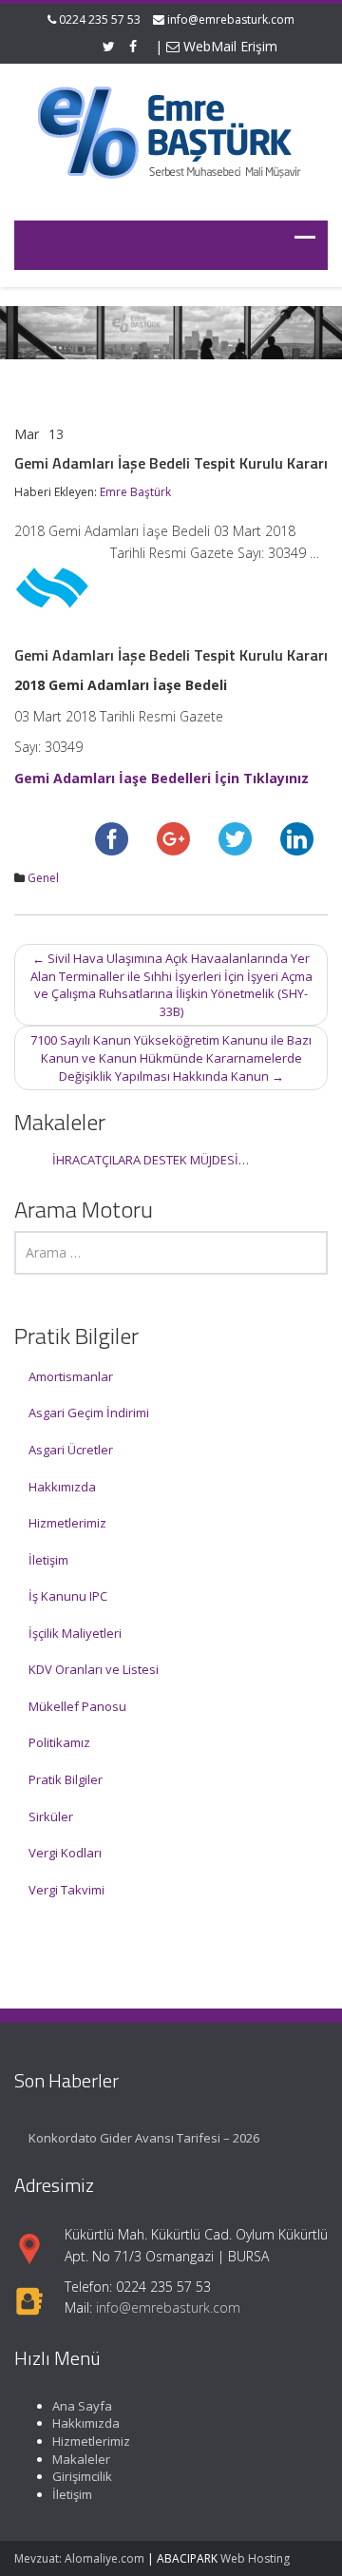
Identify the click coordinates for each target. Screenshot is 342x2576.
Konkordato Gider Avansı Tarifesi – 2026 (144, 2138)
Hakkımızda (62, 1487)
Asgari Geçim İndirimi (89, 1413)
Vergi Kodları (65, 1853)
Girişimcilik (82, 2476)
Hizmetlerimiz (67, 1523)
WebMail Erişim (228, 46)
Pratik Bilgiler (66, 1779)
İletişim (48, 1560)
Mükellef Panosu (77, 1706)
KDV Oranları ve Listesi (94, 1669)
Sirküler (51, 1817)
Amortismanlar (71, 1376)
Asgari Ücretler (71, 1450)
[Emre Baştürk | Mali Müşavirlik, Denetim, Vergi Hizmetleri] (171, 130)
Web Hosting (255, 2558)
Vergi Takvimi (66, 1890)
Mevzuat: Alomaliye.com (79, 2558)
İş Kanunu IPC (68, 1596)
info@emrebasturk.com (231, 19)
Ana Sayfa (82, 2406)
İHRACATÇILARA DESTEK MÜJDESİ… (151, 1160)
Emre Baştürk (135, 492)
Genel (43, 878)
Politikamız (59, 1742)
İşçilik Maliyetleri (75, 1633)
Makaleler (81, 2459)
